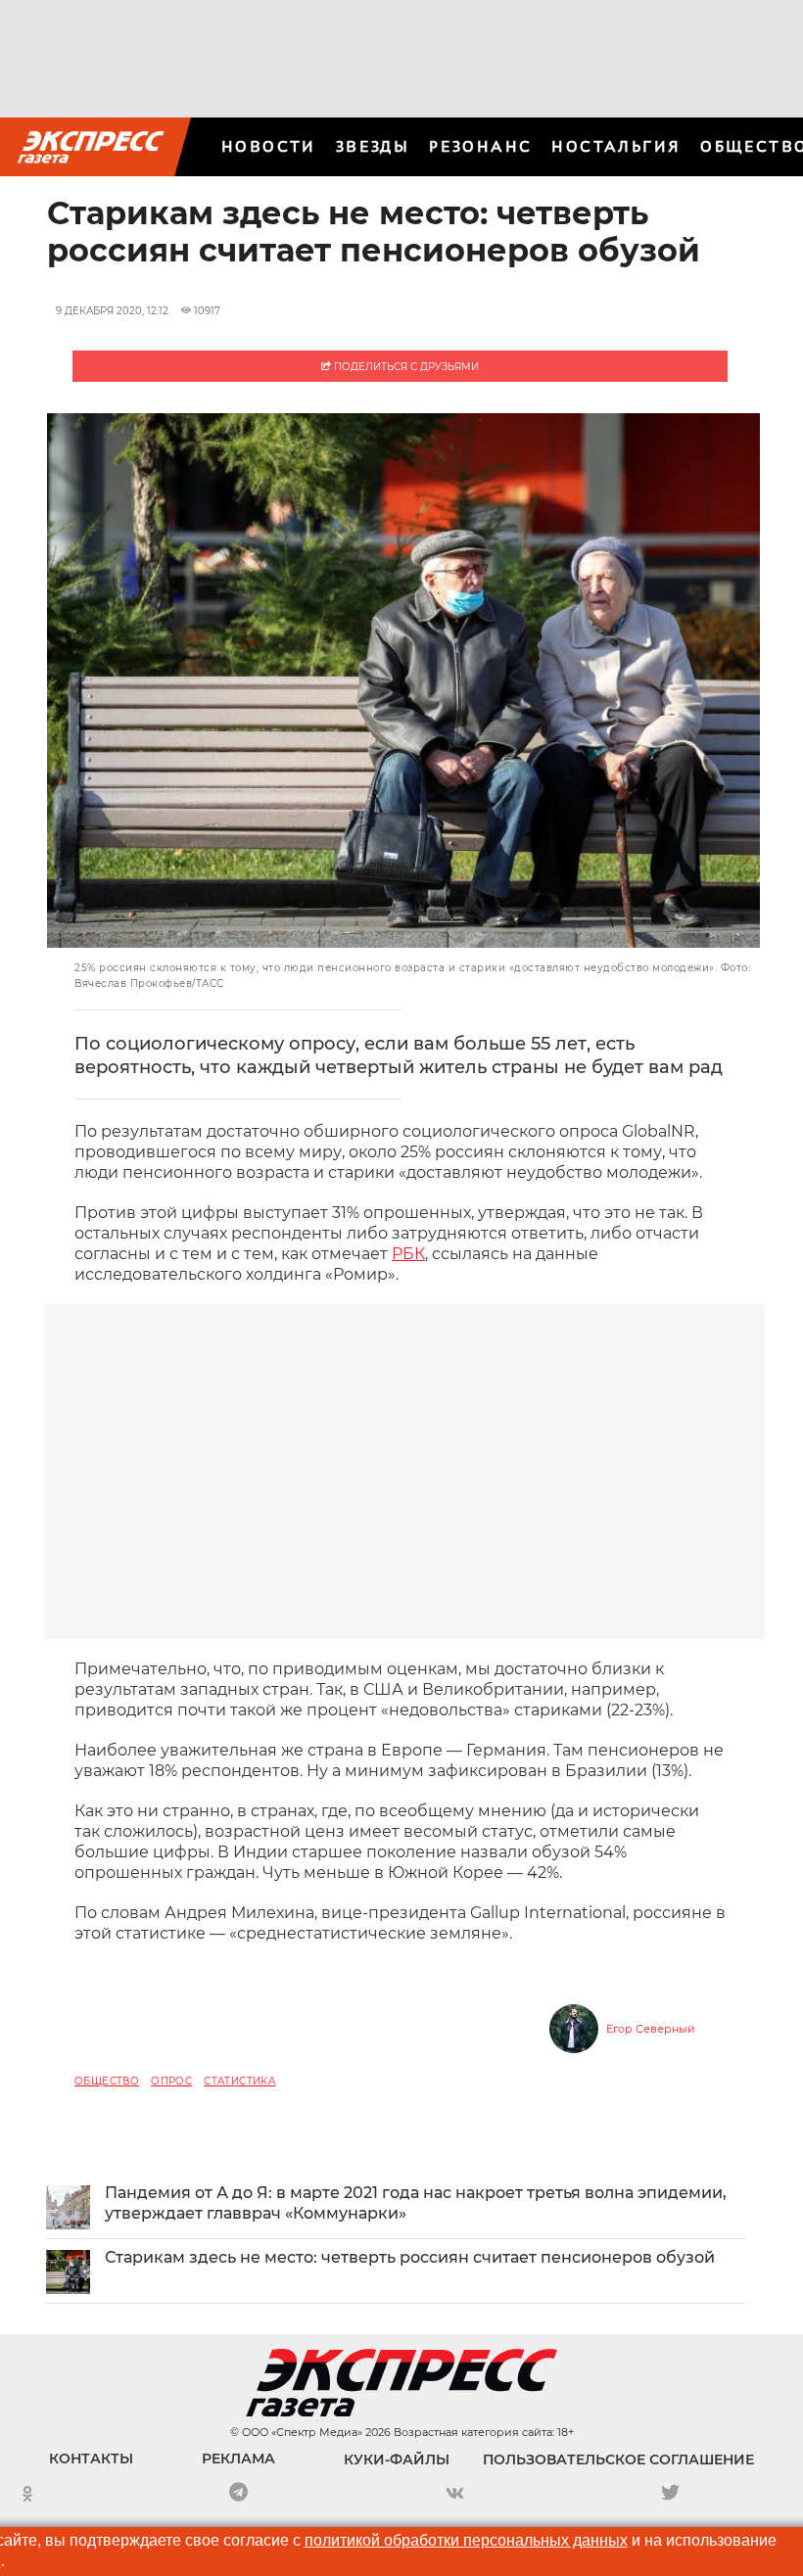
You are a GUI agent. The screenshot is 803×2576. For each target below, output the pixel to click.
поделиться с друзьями (405, 367)
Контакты (91, 2459)
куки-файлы (397, 2459)
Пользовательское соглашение (618, 2459)
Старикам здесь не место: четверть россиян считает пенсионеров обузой (410, 2257)
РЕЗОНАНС (480, 146)
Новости (269, 146)
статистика (239, 2081)
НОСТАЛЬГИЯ (616, 146)
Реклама (238, 2459)
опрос (171, 2081)
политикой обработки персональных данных (466, 2540)
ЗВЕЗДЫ (373, 146)
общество (107, 2081)
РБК (408, 1254)
